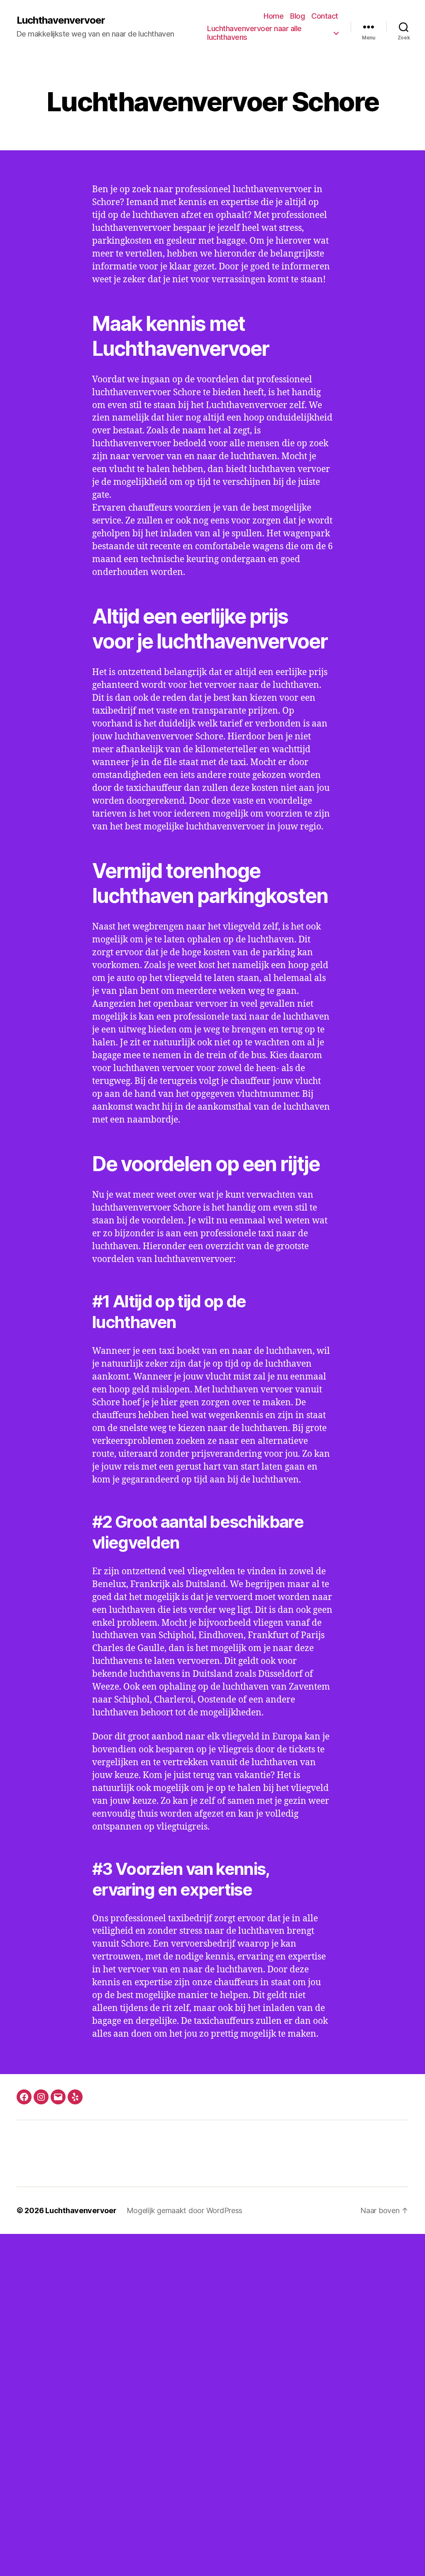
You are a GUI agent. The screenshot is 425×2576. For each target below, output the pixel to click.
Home (274, 16)
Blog (297, 16)
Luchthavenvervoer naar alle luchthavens (254, 33)
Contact (325, 16)
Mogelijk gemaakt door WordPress (185, 2210)
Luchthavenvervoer (61, 20)
